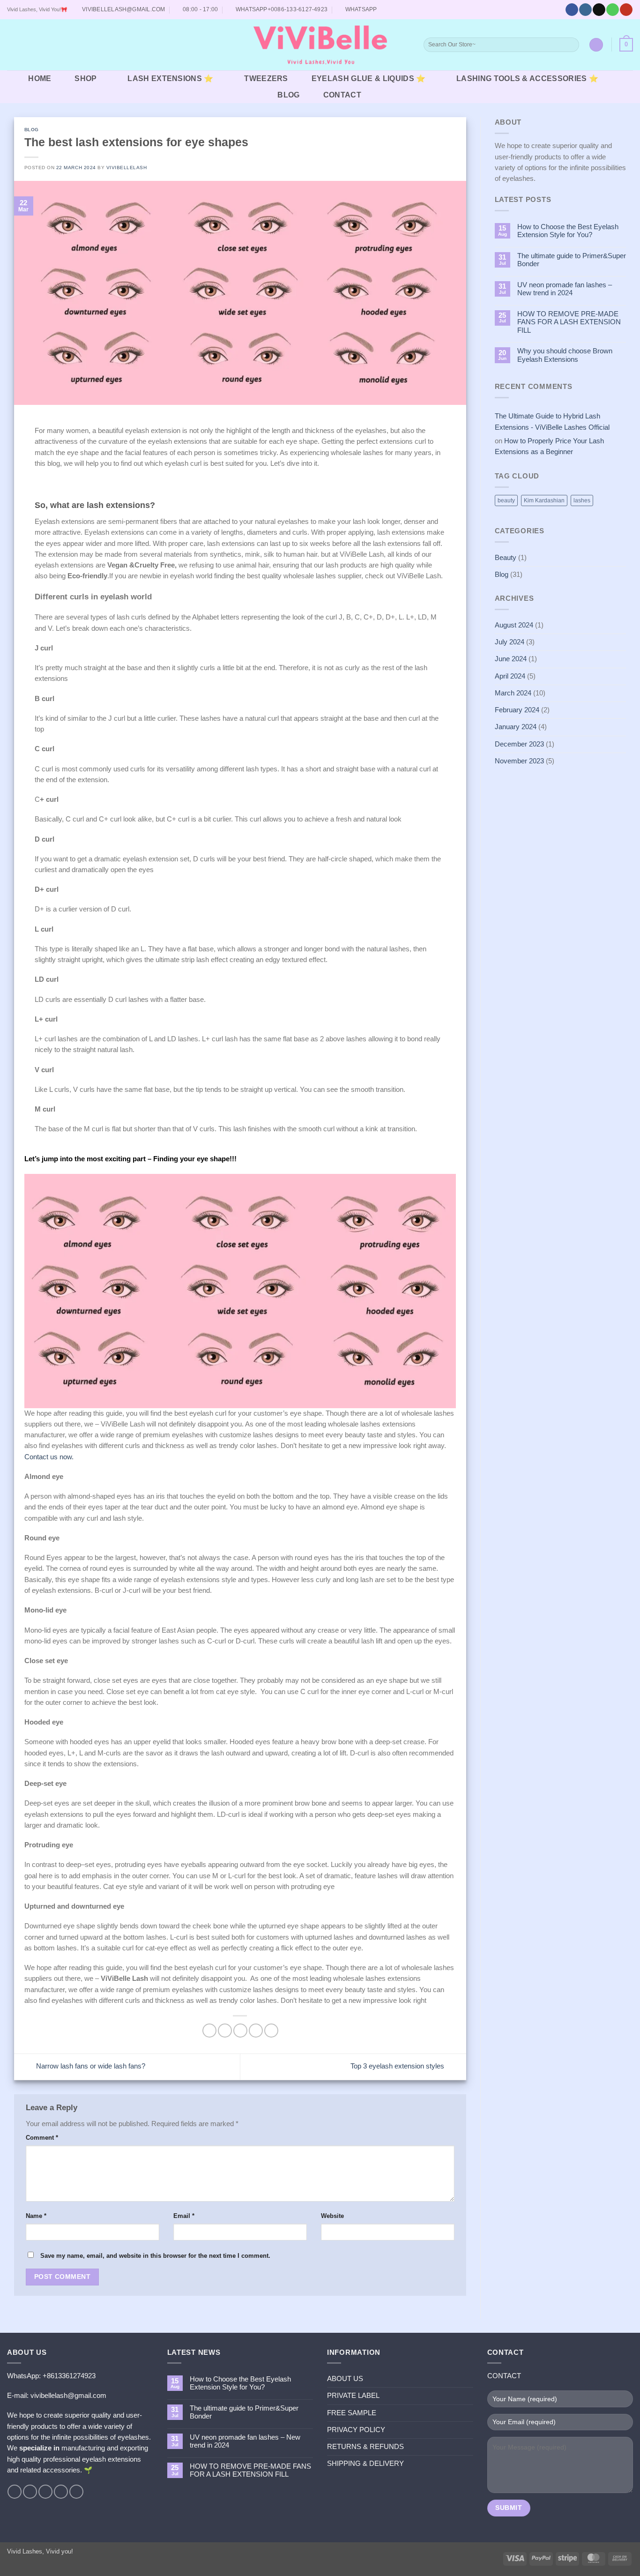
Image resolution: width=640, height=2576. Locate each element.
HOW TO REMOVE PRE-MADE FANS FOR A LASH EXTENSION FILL (569, 322)
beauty (506, 500)
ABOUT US (345, 2379)
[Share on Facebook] (209, 2031)
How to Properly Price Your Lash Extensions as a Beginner (549, 446)
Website (332, 2216)
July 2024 (510, 642)
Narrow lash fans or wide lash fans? (90, 2066)
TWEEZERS (266, 78)
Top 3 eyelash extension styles (398, 2066)
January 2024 (516, 727)
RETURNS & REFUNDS (365, 2447)
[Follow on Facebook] (572, 10)
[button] (13, 45)
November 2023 (519, 761)
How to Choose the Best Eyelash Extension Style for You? (568, 231)
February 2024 (517, 710)
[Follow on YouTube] (626, 10)
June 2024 (511, 659)
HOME (40, 78)
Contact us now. (49, 1457)
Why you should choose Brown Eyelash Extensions (565, 355)
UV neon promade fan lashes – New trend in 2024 (565, 289)
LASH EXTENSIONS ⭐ (170, 78)
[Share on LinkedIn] (271, 2031)
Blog (288, 95)
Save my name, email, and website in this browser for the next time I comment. (155, 2256)
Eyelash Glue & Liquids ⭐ (369, 78)
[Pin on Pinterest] (256, 2031)
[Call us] (612, 10)
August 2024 (514, 625)
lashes (582, 500)
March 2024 (513, 693)
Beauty (506, 558)
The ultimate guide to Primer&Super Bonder (572, 260)
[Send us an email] (599, 10)
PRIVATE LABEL (353, 2396)
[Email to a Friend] (240, 2031)
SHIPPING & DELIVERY (365, 2464)
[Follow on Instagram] (585, 10)
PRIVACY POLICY (356, 2430)
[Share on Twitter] (225, 2031)
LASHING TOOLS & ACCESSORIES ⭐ (527, 78)
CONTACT (342, 95)
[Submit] (571, 45)
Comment (42, 2138)
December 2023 (519, 744)
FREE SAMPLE (352, 2413)
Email (184, 2216)
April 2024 (510, 676)
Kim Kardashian (544, 500)
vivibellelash (127, 168)
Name (36, 2216)
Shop (86, 78)
